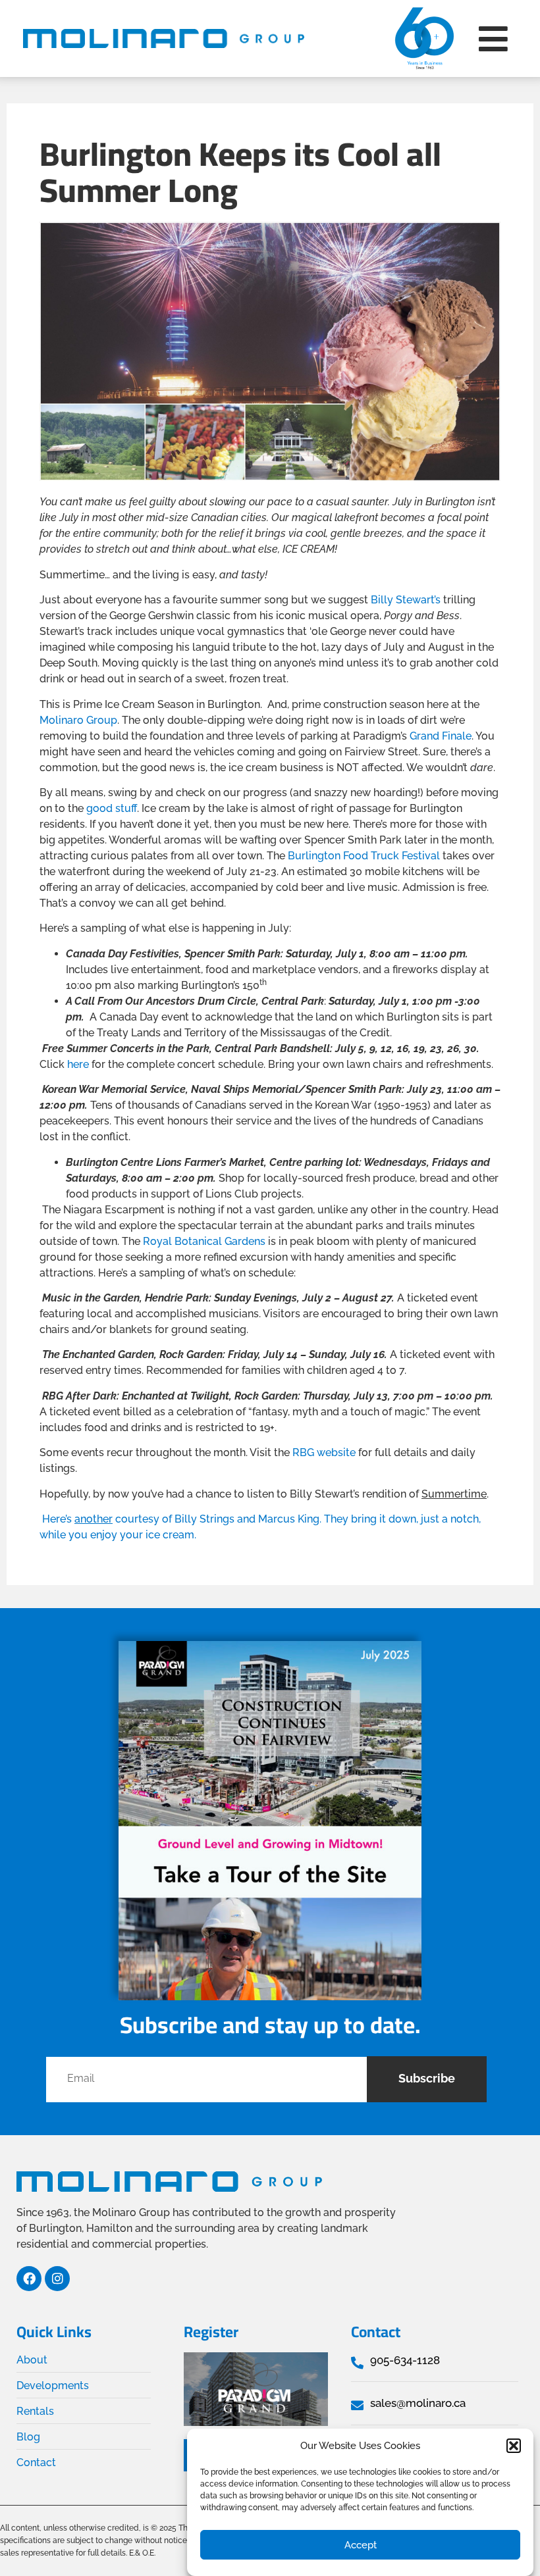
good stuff (112, 808)
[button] (514, 2446)
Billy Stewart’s (406, 600)
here (78, 1064)
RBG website (324, 1452)
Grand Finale (441, 736)
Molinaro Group (78, 720)
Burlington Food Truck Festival (364, 856)
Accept (361, 2545)
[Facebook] (29, 2279)
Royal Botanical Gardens (204, 1241)
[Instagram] (57, 2279)
